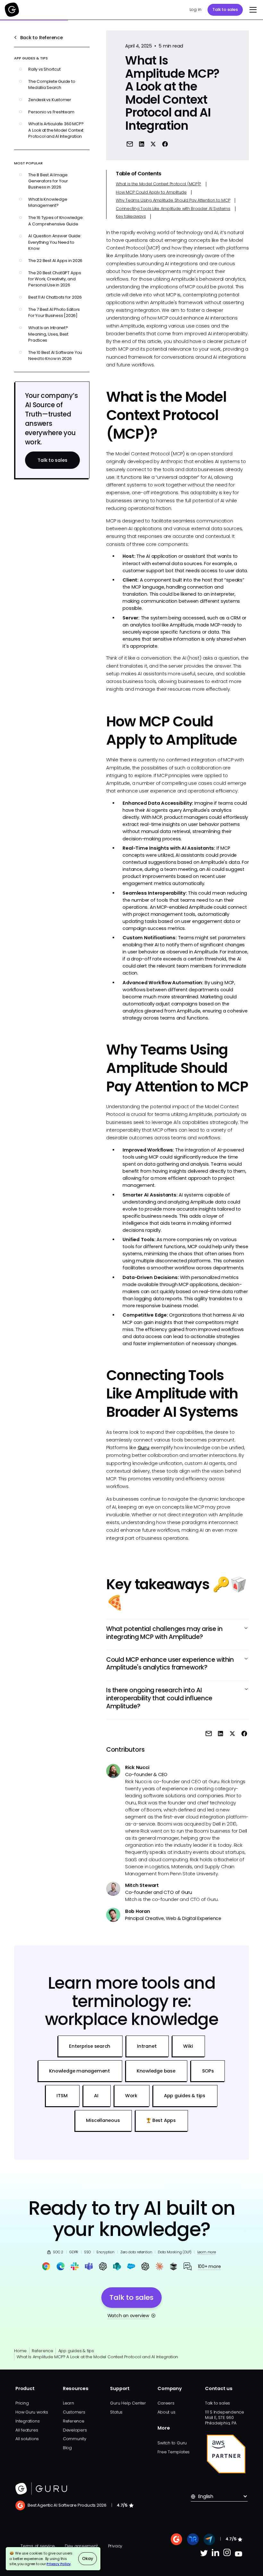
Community (75, 2439)
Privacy (115, 2546)
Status (116, 2412)
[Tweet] (153, 144)
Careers (166, 2403)
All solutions (27, 2439)
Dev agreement (81, 2546)
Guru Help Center (128, 2403)
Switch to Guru (172, 2443)
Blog (67, 2448)
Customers (74, 2412)
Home (20, 2351)
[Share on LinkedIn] (142, 144)
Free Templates (174, 2452)
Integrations (27, 2421)
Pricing (22, 2403)
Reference (42, 2351)
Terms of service (38, 2546)
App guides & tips (76, 2351)
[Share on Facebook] (165, 144)
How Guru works (32, 2412)
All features (27, 2430)
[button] (252, 10)
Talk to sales (225, 9)
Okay (87, 2558)
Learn (68, 2403)
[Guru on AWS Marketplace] (226, 2454)
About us (166, 2412)
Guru (144, 1448)
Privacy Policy (59, 2564)
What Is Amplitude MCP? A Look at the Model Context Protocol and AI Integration (97, 2357)
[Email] (130, 144)
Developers (75, 2430)
